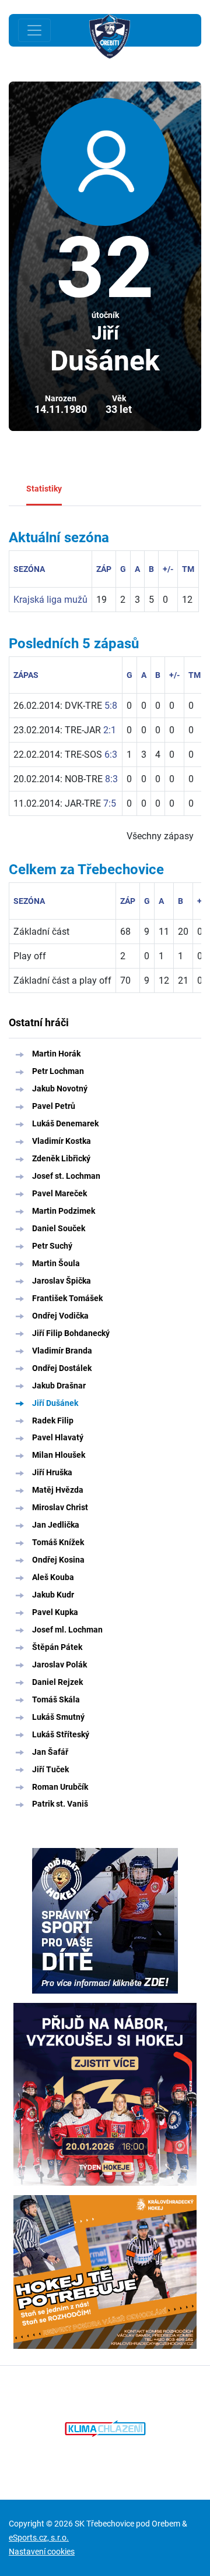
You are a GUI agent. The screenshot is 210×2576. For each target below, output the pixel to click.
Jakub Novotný (60, 1089)
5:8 (111, 706)
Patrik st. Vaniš (60, 1804)
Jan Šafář (50, 1752)
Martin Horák (56, 1054)
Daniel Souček (59, 1228)
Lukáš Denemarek (65, 1123)
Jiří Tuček (50, 1769)
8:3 (111, 779)
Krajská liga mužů (50, 600)
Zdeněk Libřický (61, 1158)
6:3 (111, 755)
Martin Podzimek (64, 1211)
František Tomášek (67, 1298)
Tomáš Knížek (58, 1542)
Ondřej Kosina (58, 1560)
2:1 (110, 730)
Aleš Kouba (53, 1577)
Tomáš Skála (56, 1699)
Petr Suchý (52, 1246)
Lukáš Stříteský (61, 1734)
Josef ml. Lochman (67, 1630)
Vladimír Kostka (62, 1141)
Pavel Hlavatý (58, 1437)
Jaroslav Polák (60, 1665)
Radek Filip (53, 1420)
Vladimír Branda (62, 1351)
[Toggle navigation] (34, 30)
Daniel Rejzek (57, 1682)
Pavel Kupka (55, 1612)
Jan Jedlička (56, 1525)
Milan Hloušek (59, 1455)
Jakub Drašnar (59, 1386)
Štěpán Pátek (57, 1647)
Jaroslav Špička (62, 1281)
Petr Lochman (58, 1071)
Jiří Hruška (52, 1472)
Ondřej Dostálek (62, 1368)
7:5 (110, 803)
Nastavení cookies (42, 2552)
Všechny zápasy (160, 836)
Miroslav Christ (60, 1507)
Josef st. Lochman (66, 1176)
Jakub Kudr (53, 1595)
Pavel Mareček (60, 1193)
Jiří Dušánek (55, 1403)
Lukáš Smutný (58, 1717)
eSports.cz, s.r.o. (39, 2538)
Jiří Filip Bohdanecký (71, 1333)
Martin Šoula (56, 1263)
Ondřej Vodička (60, 1316)
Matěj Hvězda (58, 1490)
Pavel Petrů (54, 1106)
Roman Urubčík (60, 1787)
